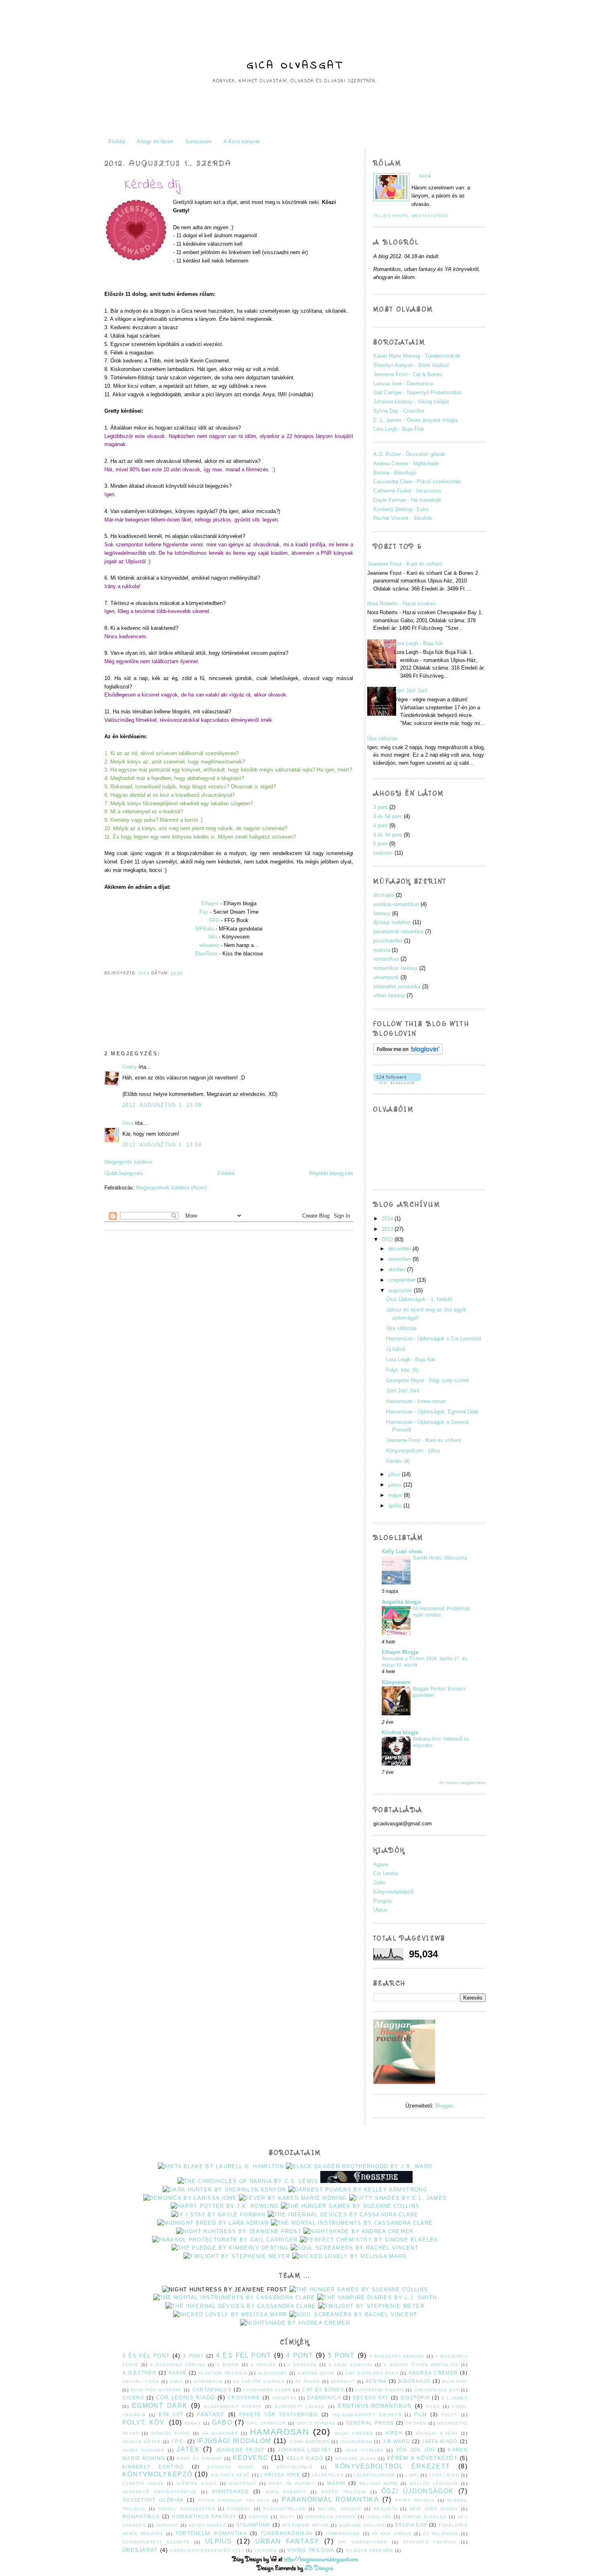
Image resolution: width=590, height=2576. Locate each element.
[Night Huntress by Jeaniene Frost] (239, 2231)
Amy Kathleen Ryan (371, 2373)
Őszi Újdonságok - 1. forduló (419, 1299)
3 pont (380, 807)
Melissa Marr (378, 2483)
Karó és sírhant (199, 2459)
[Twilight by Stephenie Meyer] (237, 2256)
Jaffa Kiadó (440, 2441)
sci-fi (287, 2517)
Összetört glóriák (153, 2500)
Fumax (193, 2423)
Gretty (130, 1067)
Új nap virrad (392, 2534)
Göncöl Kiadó (170, 2433)
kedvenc (383, 853)
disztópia (384, 895)
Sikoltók (379, 2517)
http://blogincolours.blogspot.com (321, 2559)
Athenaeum (208, 2382)
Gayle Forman (316, 2423)
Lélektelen (328, 2475)
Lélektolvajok (374, 2475)
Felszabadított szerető (367, 2415)
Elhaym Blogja (400, 1652)
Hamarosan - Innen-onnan (416, 1401)
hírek (394, 2433)
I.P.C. (178, 2441)
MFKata (205, 929)
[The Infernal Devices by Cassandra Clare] (343, 2215)
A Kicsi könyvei (242, 142)
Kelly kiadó (305, 2458)
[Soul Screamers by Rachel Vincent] (355, 2248)
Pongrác (383, 1901)
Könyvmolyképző (393, 1892)
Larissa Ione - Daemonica (403, 384)
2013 (387, 1229)
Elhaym (210, 903)
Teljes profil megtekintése (411, 216)
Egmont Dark (160, 2406)
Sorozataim (198, 142)
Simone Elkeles (425, 2517)
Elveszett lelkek (300, 2406)
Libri (412, 2475)
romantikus (386, 959)
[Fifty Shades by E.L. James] (398, 2198)
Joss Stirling (365, 2450)
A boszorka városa (178, 2365)
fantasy (382, 913)
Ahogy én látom (155, 142)
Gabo (379, 1883)
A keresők (302, 2365)
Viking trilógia (311, 2550)
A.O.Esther (139, 2373)
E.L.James (455, 2398)
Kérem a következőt (422, 2458)
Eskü (433, 2406)
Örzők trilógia (344, 2492)
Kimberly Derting (153, 2467)
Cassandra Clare (267, 2390)
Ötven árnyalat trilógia (234, 2500)
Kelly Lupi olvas (402, 1551)
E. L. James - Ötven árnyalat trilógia (415, 420)
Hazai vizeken (354, 2433)
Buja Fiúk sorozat (156, 2390)
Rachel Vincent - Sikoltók (403, 518)
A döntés (264, 2365)
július (394, 1474)
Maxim (336, 2483)
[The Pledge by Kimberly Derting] (230, 2248)
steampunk (386, 977)
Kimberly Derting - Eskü (401, 509)
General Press (370, 2423)
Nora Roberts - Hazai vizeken (401, 604)
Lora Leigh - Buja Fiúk (399, 429)
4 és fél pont (388, 835)
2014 (387, 1219)
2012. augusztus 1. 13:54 (162, 1145)
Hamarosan (280, 2432)
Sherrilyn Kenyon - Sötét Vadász (411, 365)
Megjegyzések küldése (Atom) (171, 1188)
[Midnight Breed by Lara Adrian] (213, 2223)
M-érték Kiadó (197, 2483)
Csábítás (284, 2398)
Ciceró (133, 2398)
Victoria (266, 2551)
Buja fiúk (455, 2382)
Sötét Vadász (207, 2525)
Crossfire (244, 2398)
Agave (381, 1864)
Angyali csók (141, 2382)
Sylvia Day (411, 2525)
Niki (213, 937)
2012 (387, 1239)
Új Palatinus (441, 2534)
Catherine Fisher (379, 2390)
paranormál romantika (398, 932)
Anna (176, 2382)
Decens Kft (371, 2398)
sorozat (167, 2525)
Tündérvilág (343, 2534)
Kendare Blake (356, 2459)
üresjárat (140, 2550)
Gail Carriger (266, 2423)
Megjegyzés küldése (128, 1162)
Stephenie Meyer (306, 2525)
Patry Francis (415, 2500)
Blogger (444, 2106)
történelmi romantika (397, 987)
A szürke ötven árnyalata (421, 2365)
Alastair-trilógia (223, 2373)
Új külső (396, 1349)
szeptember (402, 1280)
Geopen (416, 2423)
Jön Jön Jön (415, 2450)
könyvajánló (295, 2467)
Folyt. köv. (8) (402, 1370)
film (421, 2414)
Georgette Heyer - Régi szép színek (428, 1380)
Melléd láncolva (434, 2483)
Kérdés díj (398, 1461)
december (400, 1249)
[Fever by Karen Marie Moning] (293, 2198)
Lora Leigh (444, 2475)
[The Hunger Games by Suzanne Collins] (350, 2206)
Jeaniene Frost (240, 2450)
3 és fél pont (388, 816)
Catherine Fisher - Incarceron (407, 491)
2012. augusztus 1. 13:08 (162, 1105)
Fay (204, 912)
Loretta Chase (143, 2483)
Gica (145, 973)
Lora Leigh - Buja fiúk (419, 643)
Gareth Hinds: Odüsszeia (440, 1558)
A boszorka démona (397, 2356)
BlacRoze (206, 954)
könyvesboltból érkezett (393, 2466)
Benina (376, 2381)
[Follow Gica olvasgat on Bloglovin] (408, 1053)
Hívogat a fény (437, 2433)
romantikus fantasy (396, 968)
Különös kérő (230, 2475)
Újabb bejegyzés (124, 1173)
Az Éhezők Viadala (259, 2382)
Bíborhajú (414, 2381)
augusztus (400, 1290)
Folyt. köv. (144, 2422)
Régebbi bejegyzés (331, 1173)
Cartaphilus (212, 2390)
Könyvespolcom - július (413, 1451)
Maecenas (243, 2483)
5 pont (380, 844)
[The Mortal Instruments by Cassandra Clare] (352, 2223)
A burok (228, 2365)
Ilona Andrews (309, 2442)
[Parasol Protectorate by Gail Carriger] (225, 2240)
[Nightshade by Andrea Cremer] (358, 2231)
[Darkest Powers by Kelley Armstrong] (358, 2190)
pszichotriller (388, 941)
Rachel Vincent (340, 2509)
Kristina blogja (400, 1732)
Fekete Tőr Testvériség (279, 2414)
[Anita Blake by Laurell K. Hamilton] (221, 2166)
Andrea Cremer (433, 2373)
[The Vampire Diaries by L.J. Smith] (377, 2298)
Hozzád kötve (142, 2442)
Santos (259, 2517)
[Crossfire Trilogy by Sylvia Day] (366, 2181)
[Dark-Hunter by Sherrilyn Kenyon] (224, 2190)
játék (188, 2449)
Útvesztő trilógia (430, 2542)
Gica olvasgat (295, 66)
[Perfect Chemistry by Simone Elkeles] (369, 2240)
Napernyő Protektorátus (160, 2492)
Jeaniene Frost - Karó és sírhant (405, 564)
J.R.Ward (397, 2441)
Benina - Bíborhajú (395, 473)
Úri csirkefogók (363, 2542)
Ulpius (380, 1910)
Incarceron (356, 2442)
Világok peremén (369, 2551)
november (400, 1259)
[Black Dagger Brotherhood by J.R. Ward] (359, 2166)
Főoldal (117, 142)
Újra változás (382, 738)
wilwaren (209, 945)
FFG (214, 920)
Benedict (343, 2382)
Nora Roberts (286, 2492)
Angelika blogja (401, 1602)
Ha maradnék (220, 2433)
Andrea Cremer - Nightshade (406, 463)
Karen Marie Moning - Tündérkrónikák (417, 356)
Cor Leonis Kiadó (186, 2398)
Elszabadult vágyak (233, 2406)
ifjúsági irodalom (392, 922)
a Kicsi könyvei (351, 2365)
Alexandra (273, 2373)
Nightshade (230, 2491)
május (395, 1495)
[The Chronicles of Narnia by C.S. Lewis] (248, 2181)
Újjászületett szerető (156, 2542)
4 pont (380, 826)
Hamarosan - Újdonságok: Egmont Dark (432, 1412)
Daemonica (324, 2398)
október (397, 1270)
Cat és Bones (323, 2390)
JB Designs (319, 2568)
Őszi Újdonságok (417, 2491)
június (395, 1485)
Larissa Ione (280, 2475)
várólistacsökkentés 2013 (207, 2551)
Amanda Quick (316, 2373)
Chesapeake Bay (437, 2390)
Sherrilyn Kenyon (331, 2517)
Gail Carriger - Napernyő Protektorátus (418, 392)
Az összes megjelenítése (463, 1783)
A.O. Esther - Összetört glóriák (409, 454)
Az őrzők (308, 2382)
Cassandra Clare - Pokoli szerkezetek (417, 482)
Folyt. (450, 2415)
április (395, 1506)
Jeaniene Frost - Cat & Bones (408, 374)
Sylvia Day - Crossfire (399, 411)
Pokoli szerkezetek (187, 2509)
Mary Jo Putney (292, 2483)
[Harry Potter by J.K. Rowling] (225, 2206)
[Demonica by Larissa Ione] (190, 2198)
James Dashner (144, 2450)
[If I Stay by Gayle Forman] (219, 2215)
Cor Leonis (386, 1873)
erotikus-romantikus (396, 904)
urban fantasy (389, 995)
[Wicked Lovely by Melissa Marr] (349, 2256)
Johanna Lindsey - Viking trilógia (411, 402)
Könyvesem (396, 1682)
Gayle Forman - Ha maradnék (408, 500)
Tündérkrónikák (286, 2533)
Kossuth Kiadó (231, 2467)
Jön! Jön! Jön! (411, 691)
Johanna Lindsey (305, 2450)
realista (382, 950)
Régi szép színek (434, 2509)
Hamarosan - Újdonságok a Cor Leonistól (434, 1339)
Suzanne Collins (362, 2525)
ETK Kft (171, 2414)
